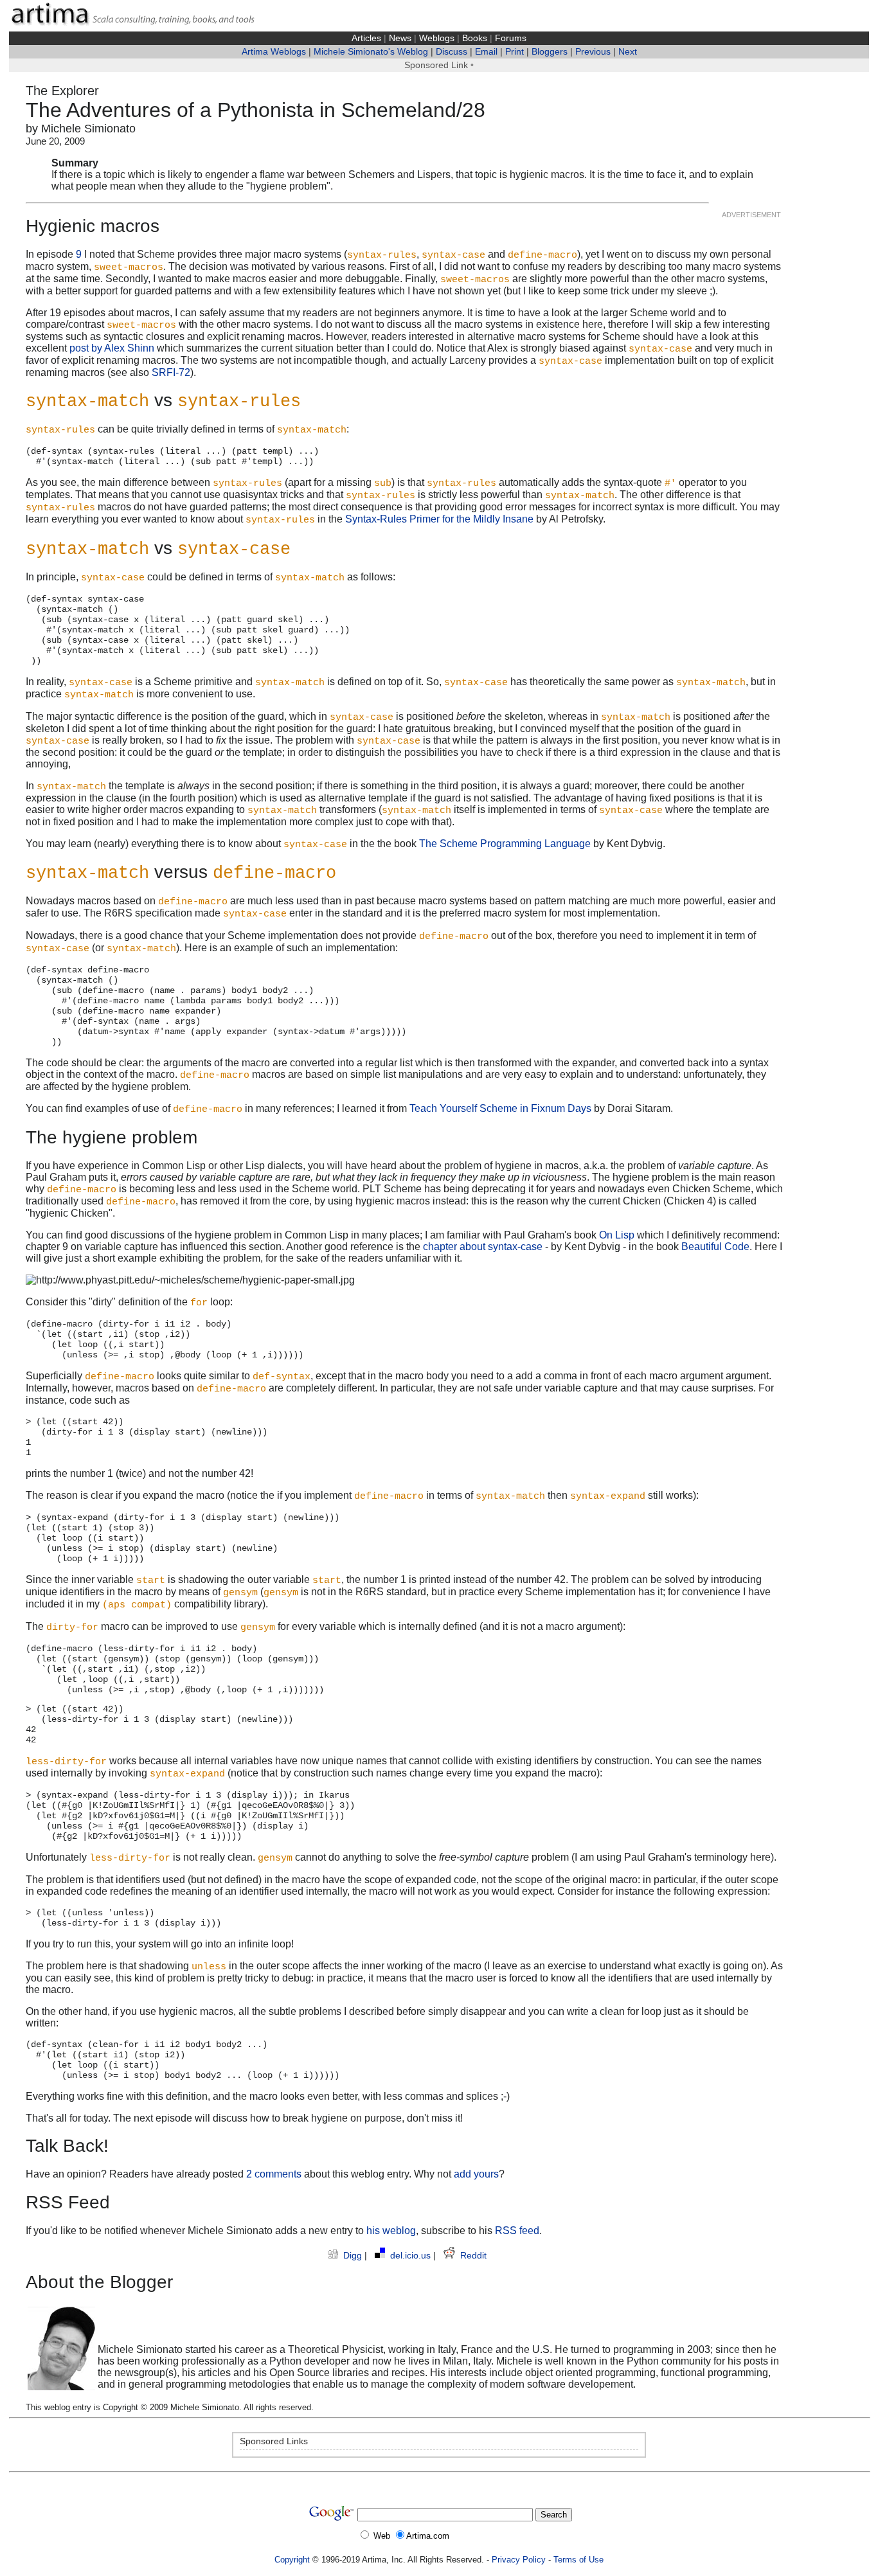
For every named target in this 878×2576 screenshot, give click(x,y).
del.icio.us (412, 2256)
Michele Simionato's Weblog (371, 52)
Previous (593, 52)
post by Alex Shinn (112, 348)
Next (628, 52)
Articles (366, 38)
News (400, 38)
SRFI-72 (171, 372)
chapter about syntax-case (483, 1247)
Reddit (473, 2256)
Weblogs (437, 38)
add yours (476, 2174)
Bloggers (550, 52)
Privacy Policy (519, 2560)
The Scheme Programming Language (505, 844)
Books (475, 38)
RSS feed (517, 2231)
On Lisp (617, 1235)
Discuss (452, 52)
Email (486, 52)
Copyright (292, 2560)
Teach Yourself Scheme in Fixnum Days (500, 1108)
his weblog (391, 2231)
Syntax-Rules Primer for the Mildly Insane (439, 519)
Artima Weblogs (274, 52)
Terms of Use (578, 2560)
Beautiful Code (715, 1247)
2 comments (274, 2174)
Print (515, 52)
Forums (511, 38)
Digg (354, 2256)
